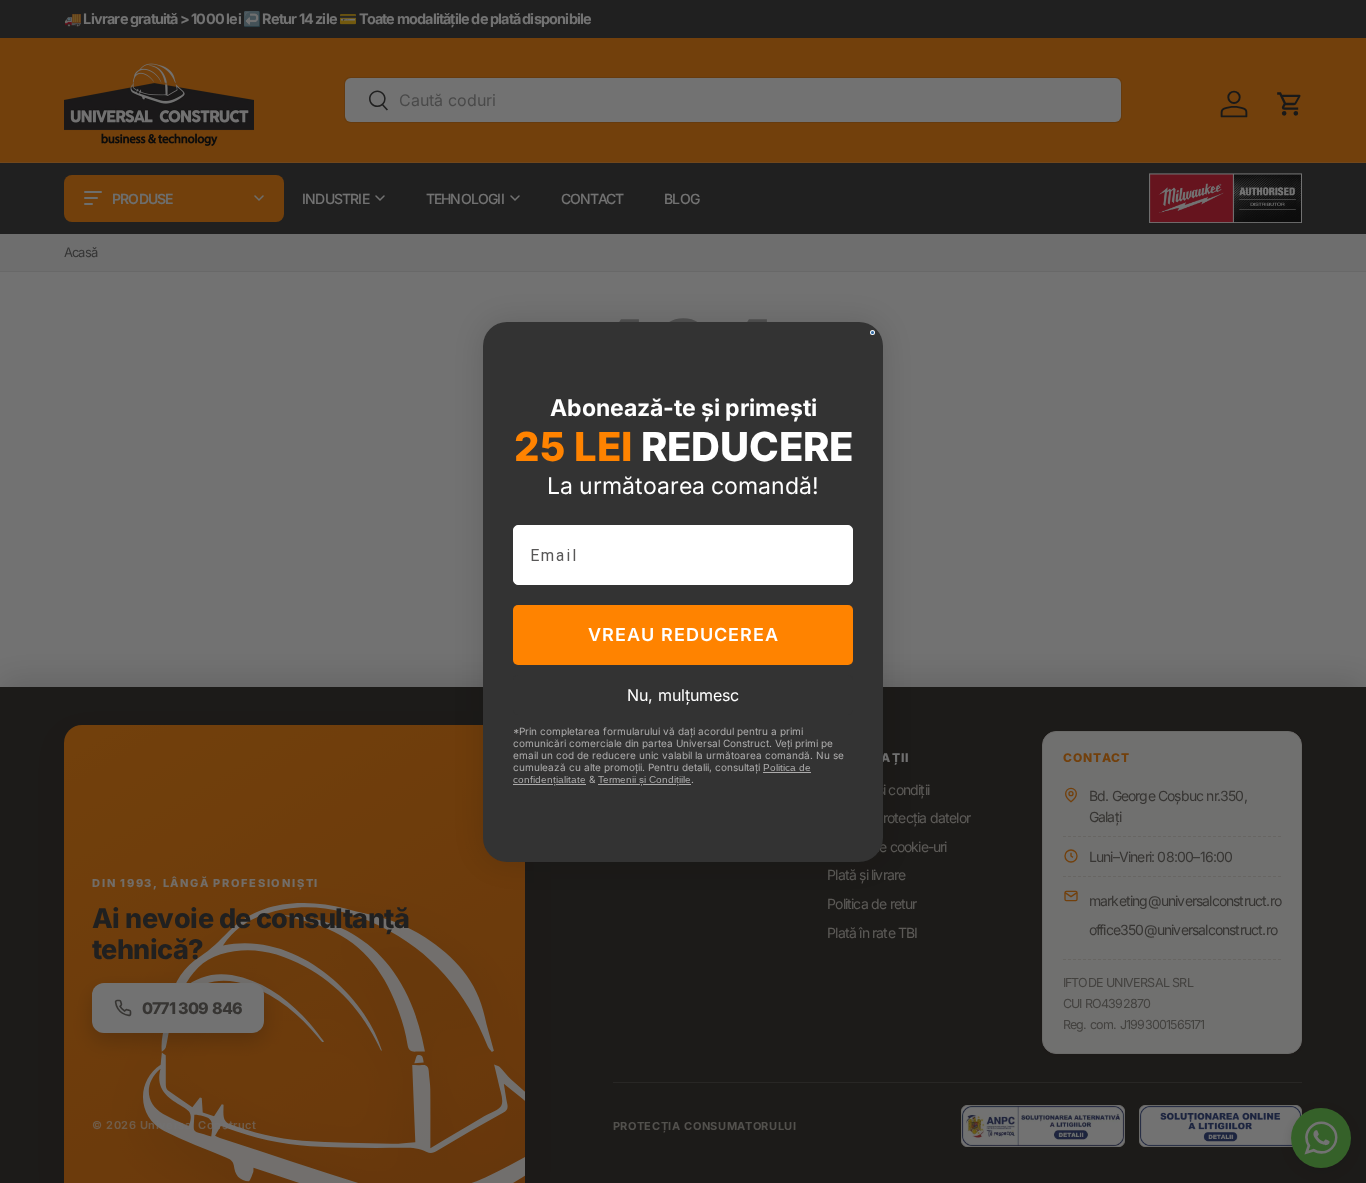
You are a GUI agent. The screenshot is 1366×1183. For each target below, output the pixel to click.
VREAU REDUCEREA (683, 634)
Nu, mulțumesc (683, 695)
